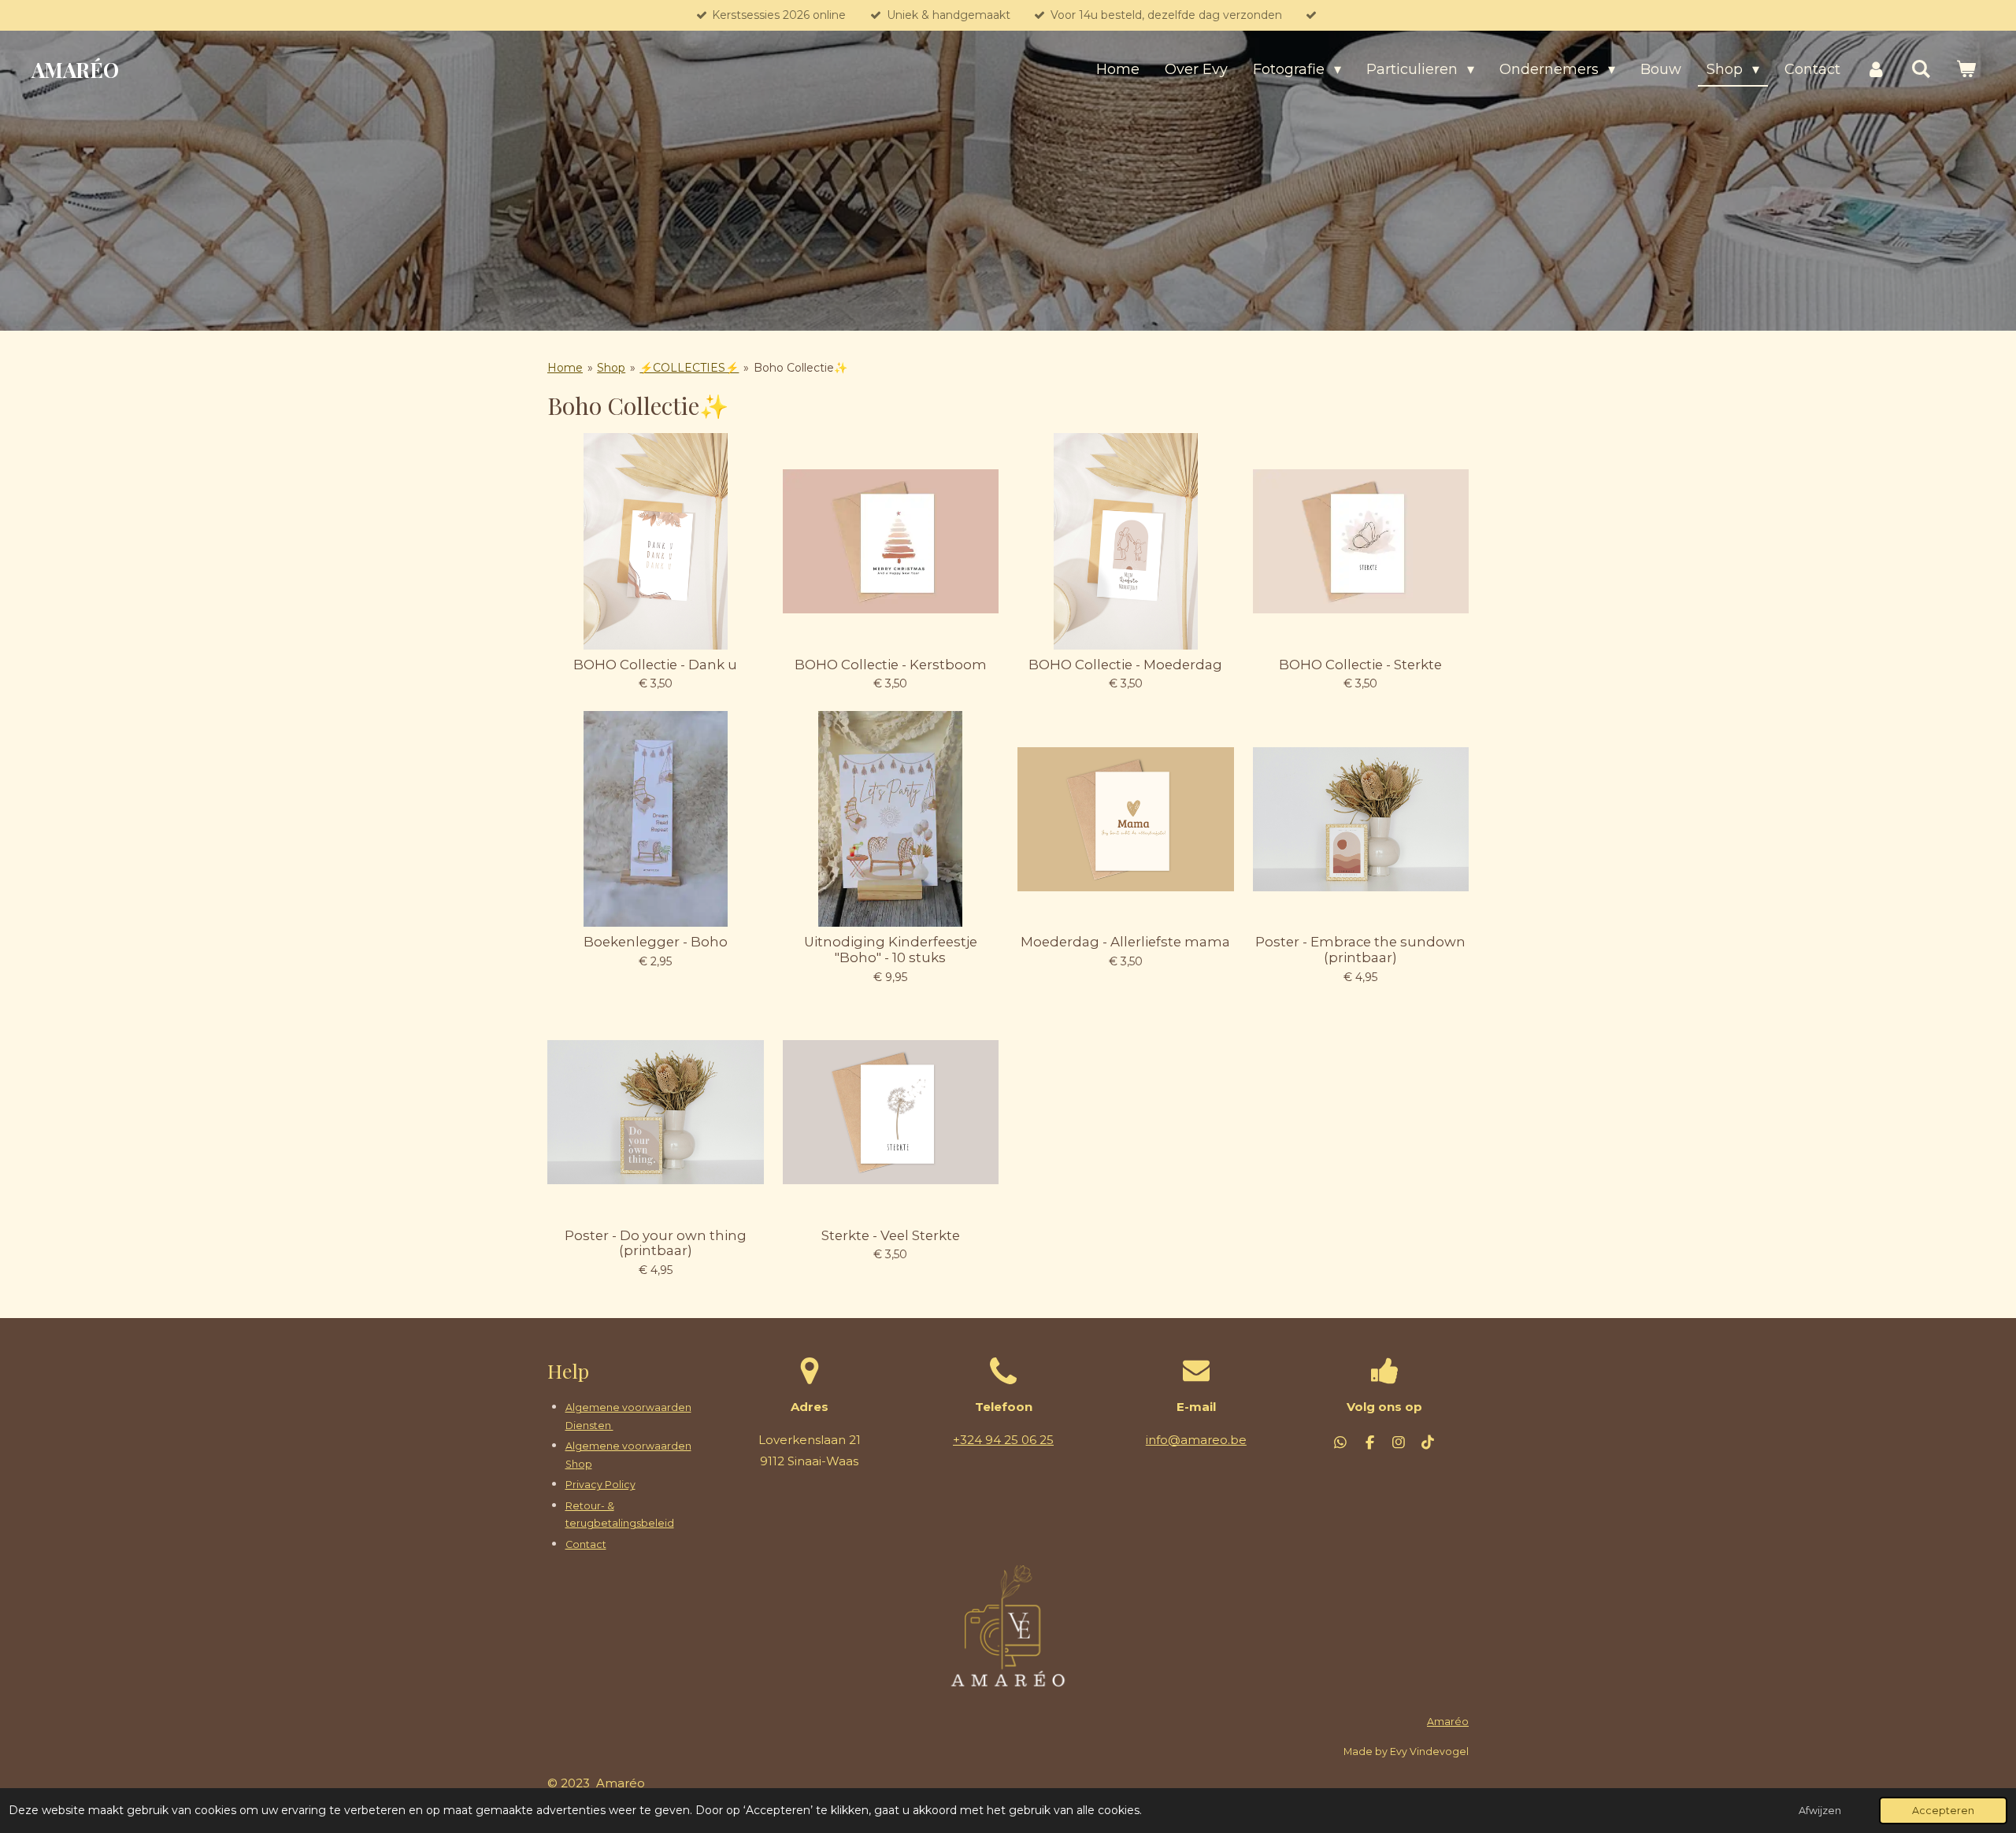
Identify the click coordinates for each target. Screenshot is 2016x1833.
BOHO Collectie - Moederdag (1125, 665)
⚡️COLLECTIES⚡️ (689, 368)
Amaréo (1448, 1722)
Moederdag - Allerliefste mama (1125, 942)
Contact (586, 1544)
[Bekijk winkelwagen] (1966, 70)
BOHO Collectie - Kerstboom (891, 665)
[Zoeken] (1921, 70)
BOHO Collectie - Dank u (655, 665)
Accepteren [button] (1943, 1811)
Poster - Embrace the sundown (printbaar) (1360, 950)
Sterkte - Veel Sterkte (891, 1236)
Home (565, 368)
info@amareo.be (1196, 1440)
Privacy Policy (600, 1485)
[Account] (1875, 70)
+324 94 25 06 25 (1003, 1440)
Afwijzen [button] (1820, 1811)
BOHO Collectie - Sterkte (1360, 665)
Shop (611, 368)
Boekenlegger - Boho (656, 942)
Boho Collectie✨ (800, 368)
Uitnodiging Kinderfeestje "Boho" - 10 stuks (891, 950)
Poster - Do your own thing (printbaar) (656, 1244)
